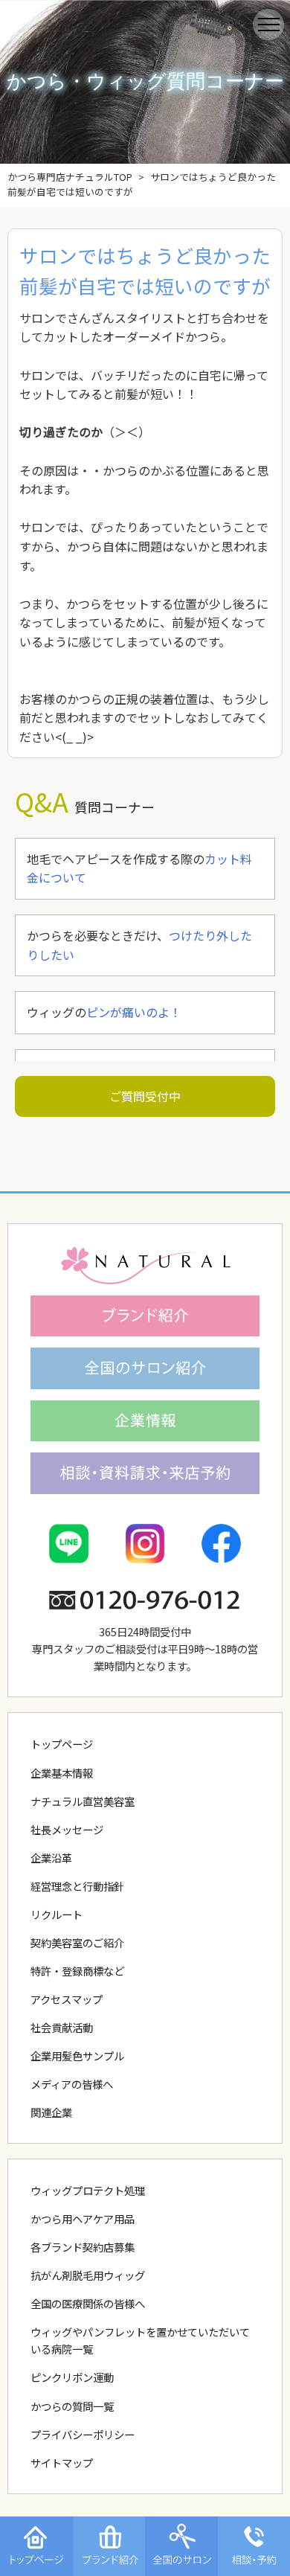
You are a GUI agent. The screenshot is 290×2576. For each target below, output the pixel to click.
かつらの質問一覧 (72, 2406)
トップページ (62, 1744)
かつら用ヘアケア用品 (83, 2218)
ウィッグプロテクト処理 (88, 2190)
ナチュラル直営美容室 (83, 1801)
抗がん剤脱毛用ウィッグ (88, 2275)
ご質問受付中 (145, 1096)
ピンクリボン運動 (72, 2377)
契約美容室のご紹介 (77, 1942)
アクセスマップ (67, 1999)
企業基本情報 (62, 1773)
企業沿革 (51, 1858)
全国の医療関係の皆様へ (88, 2303)
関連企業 (51, 2112)
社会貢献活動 (62, 2027)
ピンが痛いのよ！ (134, 1012)
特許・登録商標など (77, 1971)
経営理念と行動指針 (77, 1886)
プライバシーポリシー (83, 2434)
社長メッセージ (67, 1829)
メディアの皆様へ (72, 2084)
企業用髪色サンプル (77, 2056)
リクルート (57, 1914)
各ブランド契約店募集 (83, 2247)
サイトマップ (62, 2463)
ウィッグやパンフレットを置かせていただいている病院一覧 (140, 2340)
